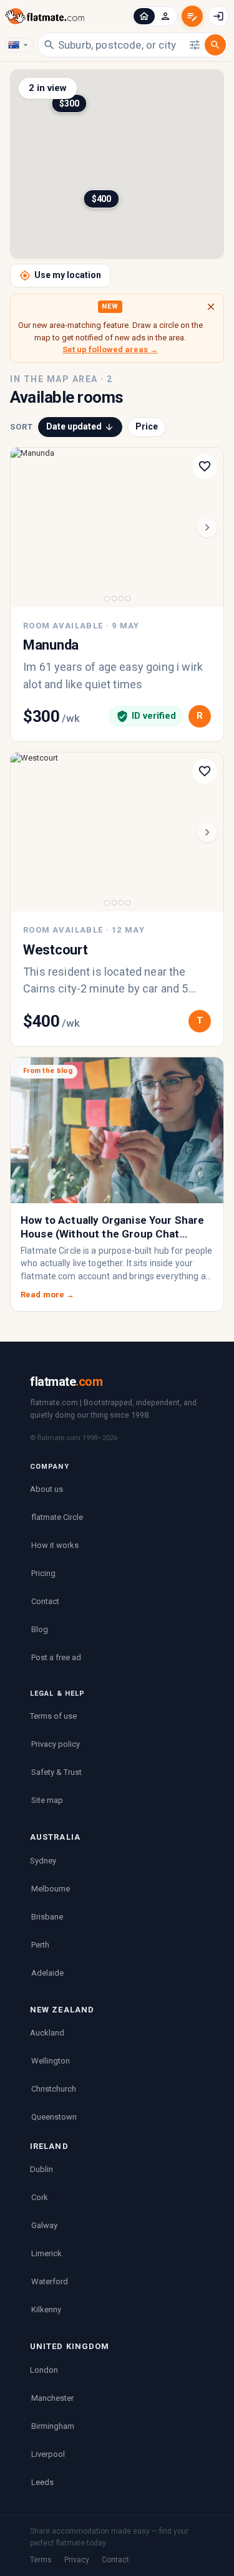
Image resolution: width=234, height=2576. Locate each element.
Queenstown (54, 2117)
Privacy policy (56, 1744)
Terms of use (53, 1716)
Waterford (50, 2281)
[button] (144, 16)
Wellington (51, 2061)
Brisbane (47, 1917)
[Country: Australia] (19, 45)
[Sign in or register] (218, 16)
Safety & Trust (56, 1772)
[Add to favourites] (205, 466)
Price (147, 426)
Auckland (47, 2033)
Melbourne (51, 1889)
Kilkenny (46, 2309)
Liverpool (48, 2454)
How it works (55, 1545)
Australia (55, 1837)
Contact (45, 1601)
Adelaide (47, 1973)
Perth (40, 1945)
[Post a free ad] (192, 16)
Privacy (77, 2560)
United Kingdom (70, 2346)
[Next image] (207, 527)
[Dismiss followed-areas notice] (211, 307)
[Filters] (195, 45)
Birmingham (53, 2426)
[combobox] (122, 44)
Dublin (41, 2169)
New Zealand (62, 2010)
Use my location (68, 275)
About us (46, 1489)
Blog (40, 1629)
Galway (44, 2225)
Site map (47, 1800)
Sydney (43, 1861)
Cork (40, 2197)
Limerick (46, 2253)
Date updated (74, 426)
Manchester (52, 2398)
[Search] (215, 45)
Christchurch (54, 2089)
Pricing (43, 1573)
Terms (41, 2560)
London (44, 2370)
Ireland (49, 2146)
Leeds (42, 2482)
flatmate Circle (57, 1517)
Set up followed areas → (110, 349)
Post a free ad (56, 1657)
